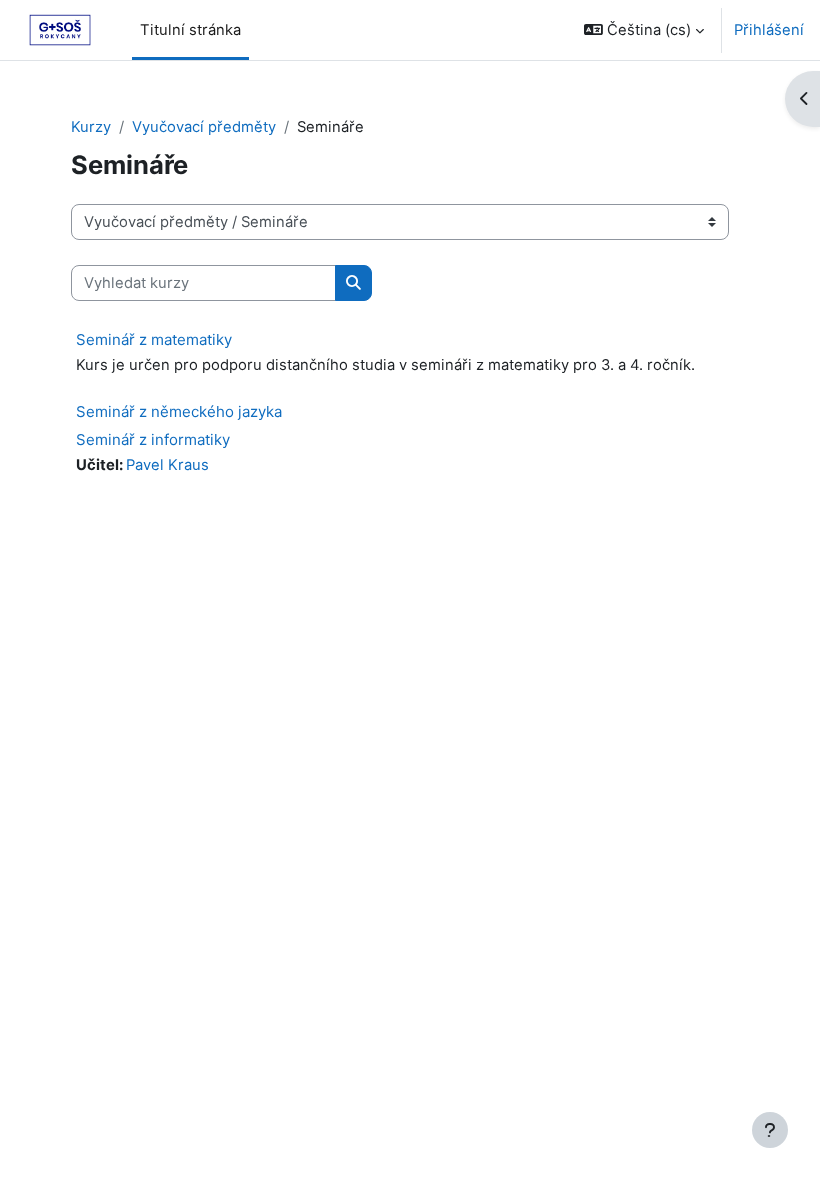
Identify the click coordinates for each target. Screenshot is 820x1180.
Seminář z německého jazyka (179, 411)
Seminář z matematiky (154, 339)
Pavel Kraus (167, 465)
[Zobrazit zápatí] (770, 1130)
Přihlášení (769, 30)
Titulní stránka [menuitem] (190, 30)
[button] (644, 30)
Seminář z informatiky (153, 439)
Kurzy (91, 127)
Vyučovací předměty (204, 127)
